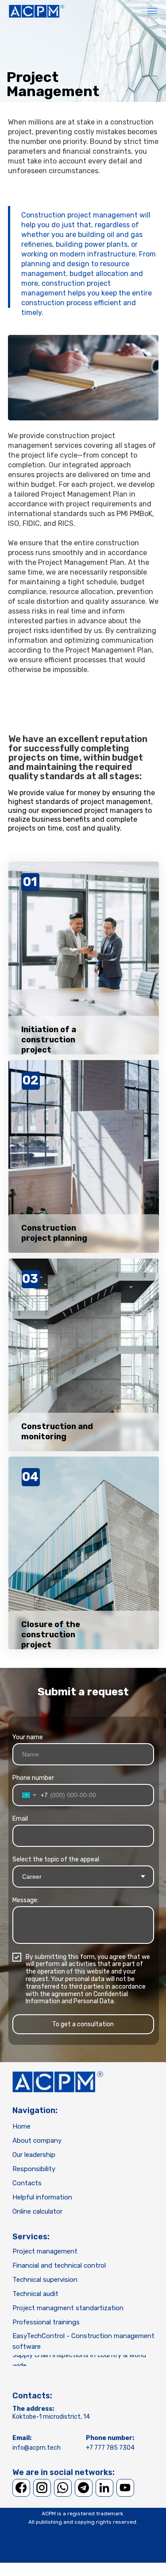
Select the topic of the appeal (56, 1859)
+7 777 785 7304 (110, 2448)
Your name (28, 1737)
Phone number (33, 1778)
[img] (58, 2082)
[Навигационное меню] (152, 11)
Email (20, 1819)
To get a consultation (83, 2024)
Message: (25, 1900)
